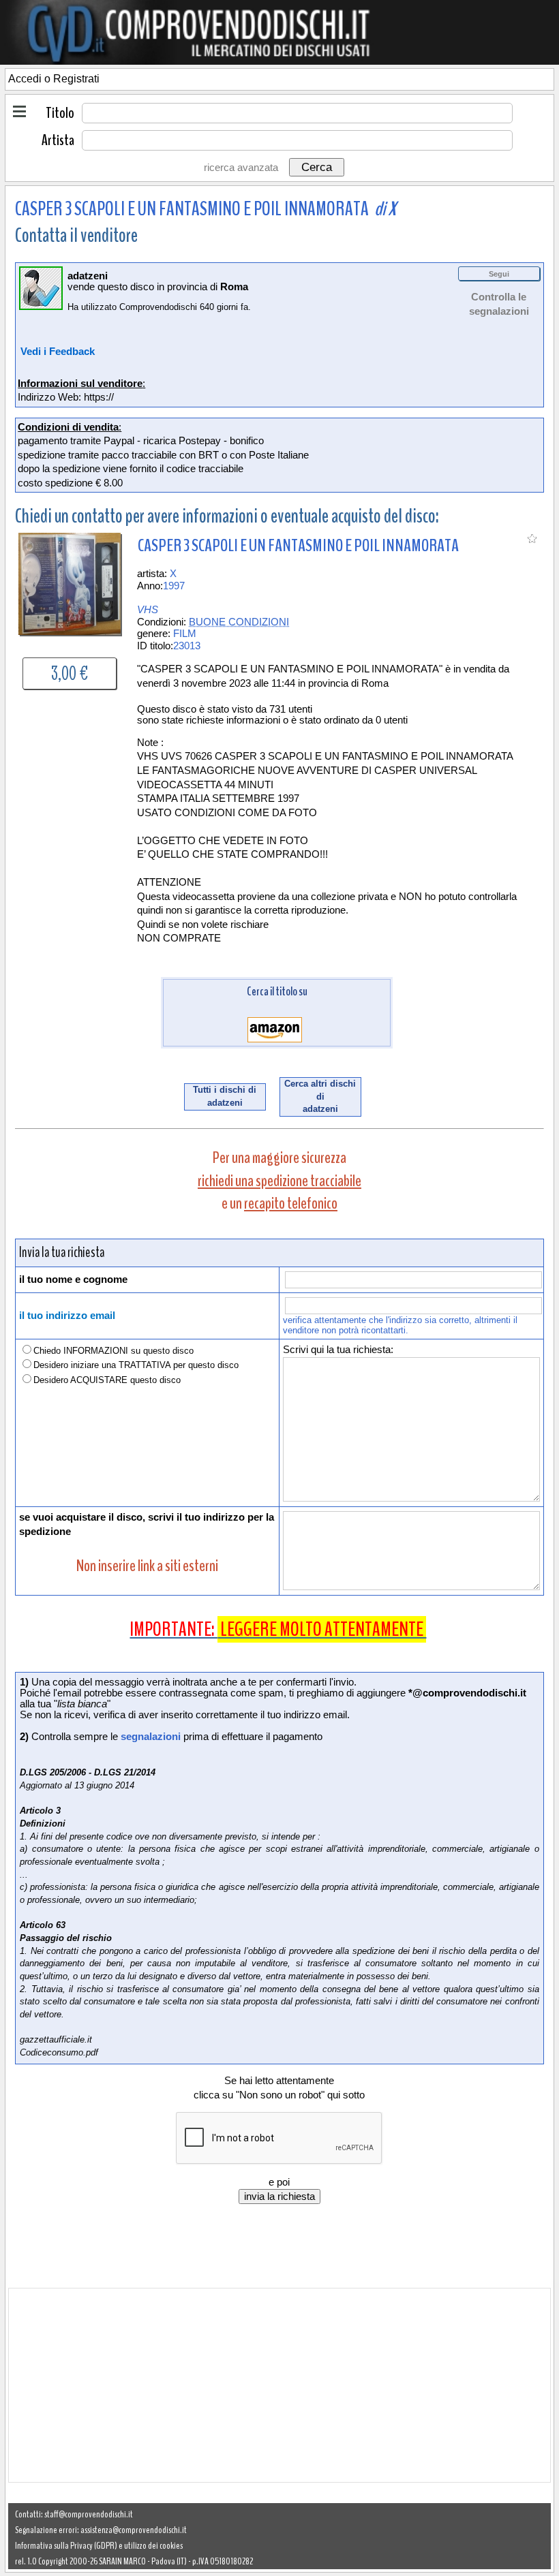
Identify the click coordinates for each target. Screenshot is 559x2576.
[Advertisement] (279, 2385)
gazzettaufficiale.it (56, 2039)
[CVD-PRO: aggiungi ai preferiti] (532, 541)
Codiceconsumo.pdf (59, 2052)
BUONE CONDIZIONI (239, 622)
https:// (99, 397)
